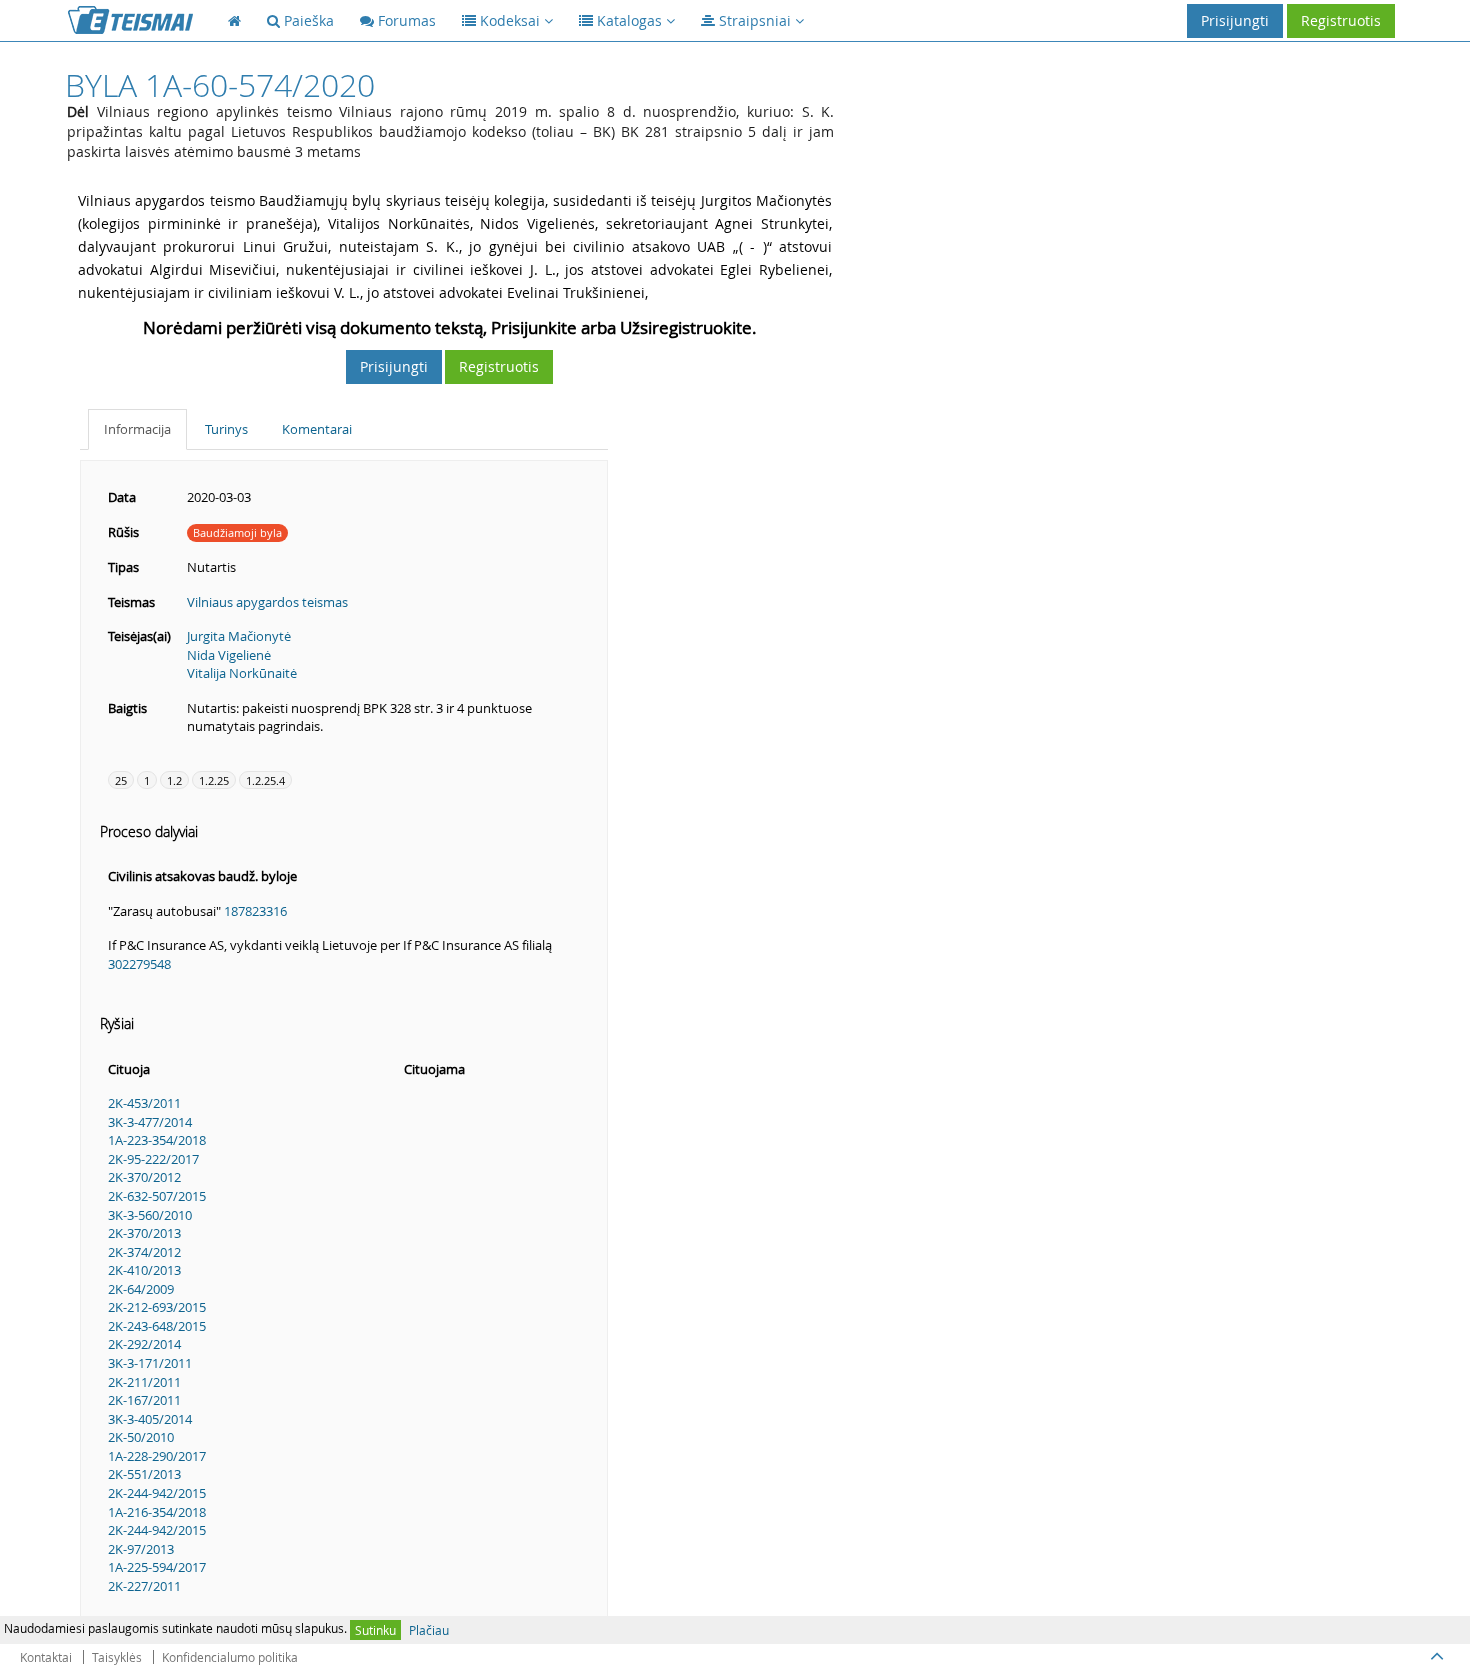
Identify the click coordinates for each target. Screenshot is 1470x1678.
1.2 (174, 780)
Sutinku (375, 1630)
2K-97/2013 (141, 1549)
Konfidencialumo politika (230, 1657)
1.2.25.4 (265, 780)
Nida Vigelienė (229, 655)
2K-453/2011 (144, 1103)
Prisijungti (1235, 20)
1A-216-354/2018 (157, 1512)
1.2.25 (214, 780)
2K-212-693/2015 (157, 1307)
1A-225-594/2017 (157, 1567)
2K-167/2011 (144, 1400)
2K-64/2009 (141, 1289)
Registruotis (1341, 20)
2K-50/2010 (141, 1437)
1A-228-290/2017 (157, 1456)
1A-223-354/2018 (157, 1140)
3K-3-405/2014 (150, 1419)
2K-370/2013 (144, 1233)
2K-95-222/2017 (153, 1159)
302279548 (139, 964)
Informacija (137, 429)
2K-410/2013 (144, 1270)
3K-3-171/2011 (150, 1363)
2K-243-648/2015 (157, 1326)
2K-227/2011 (144, 1586)
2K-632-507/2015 (157, 1196)
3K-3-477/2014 (150, 1122)
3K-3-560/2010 (150, 1215)
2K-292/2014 (144, 1344)
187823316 (255, 911)
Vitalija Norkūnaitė (242, 673)
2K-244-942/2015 (157, 1493)
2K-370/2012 (144, 1177)
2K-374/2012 (144, 1252)
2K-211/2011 (144, 1382)
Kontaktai (46, 1657)
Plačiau (429, 1630)
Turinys (226, 429)
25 (121, 780)
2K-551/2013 (144, 1474)
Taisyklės (117, 1657)
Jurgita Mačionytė (239, 636)
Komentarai (317, 429)
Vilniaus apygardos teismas (267, 602)
